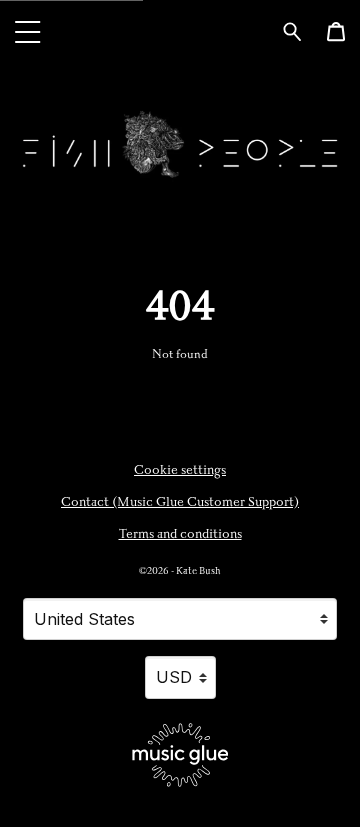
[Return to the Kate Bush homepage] (180, 144)
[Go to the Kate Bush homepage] (179, 31)
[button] (28, 31)
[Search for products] (292, 30)
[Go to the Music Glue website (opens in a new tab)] (180, 755)
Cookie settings (180, 470)
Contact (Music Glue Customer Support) (180, 502)
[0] (336, 32)
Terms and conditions (180, 534)
